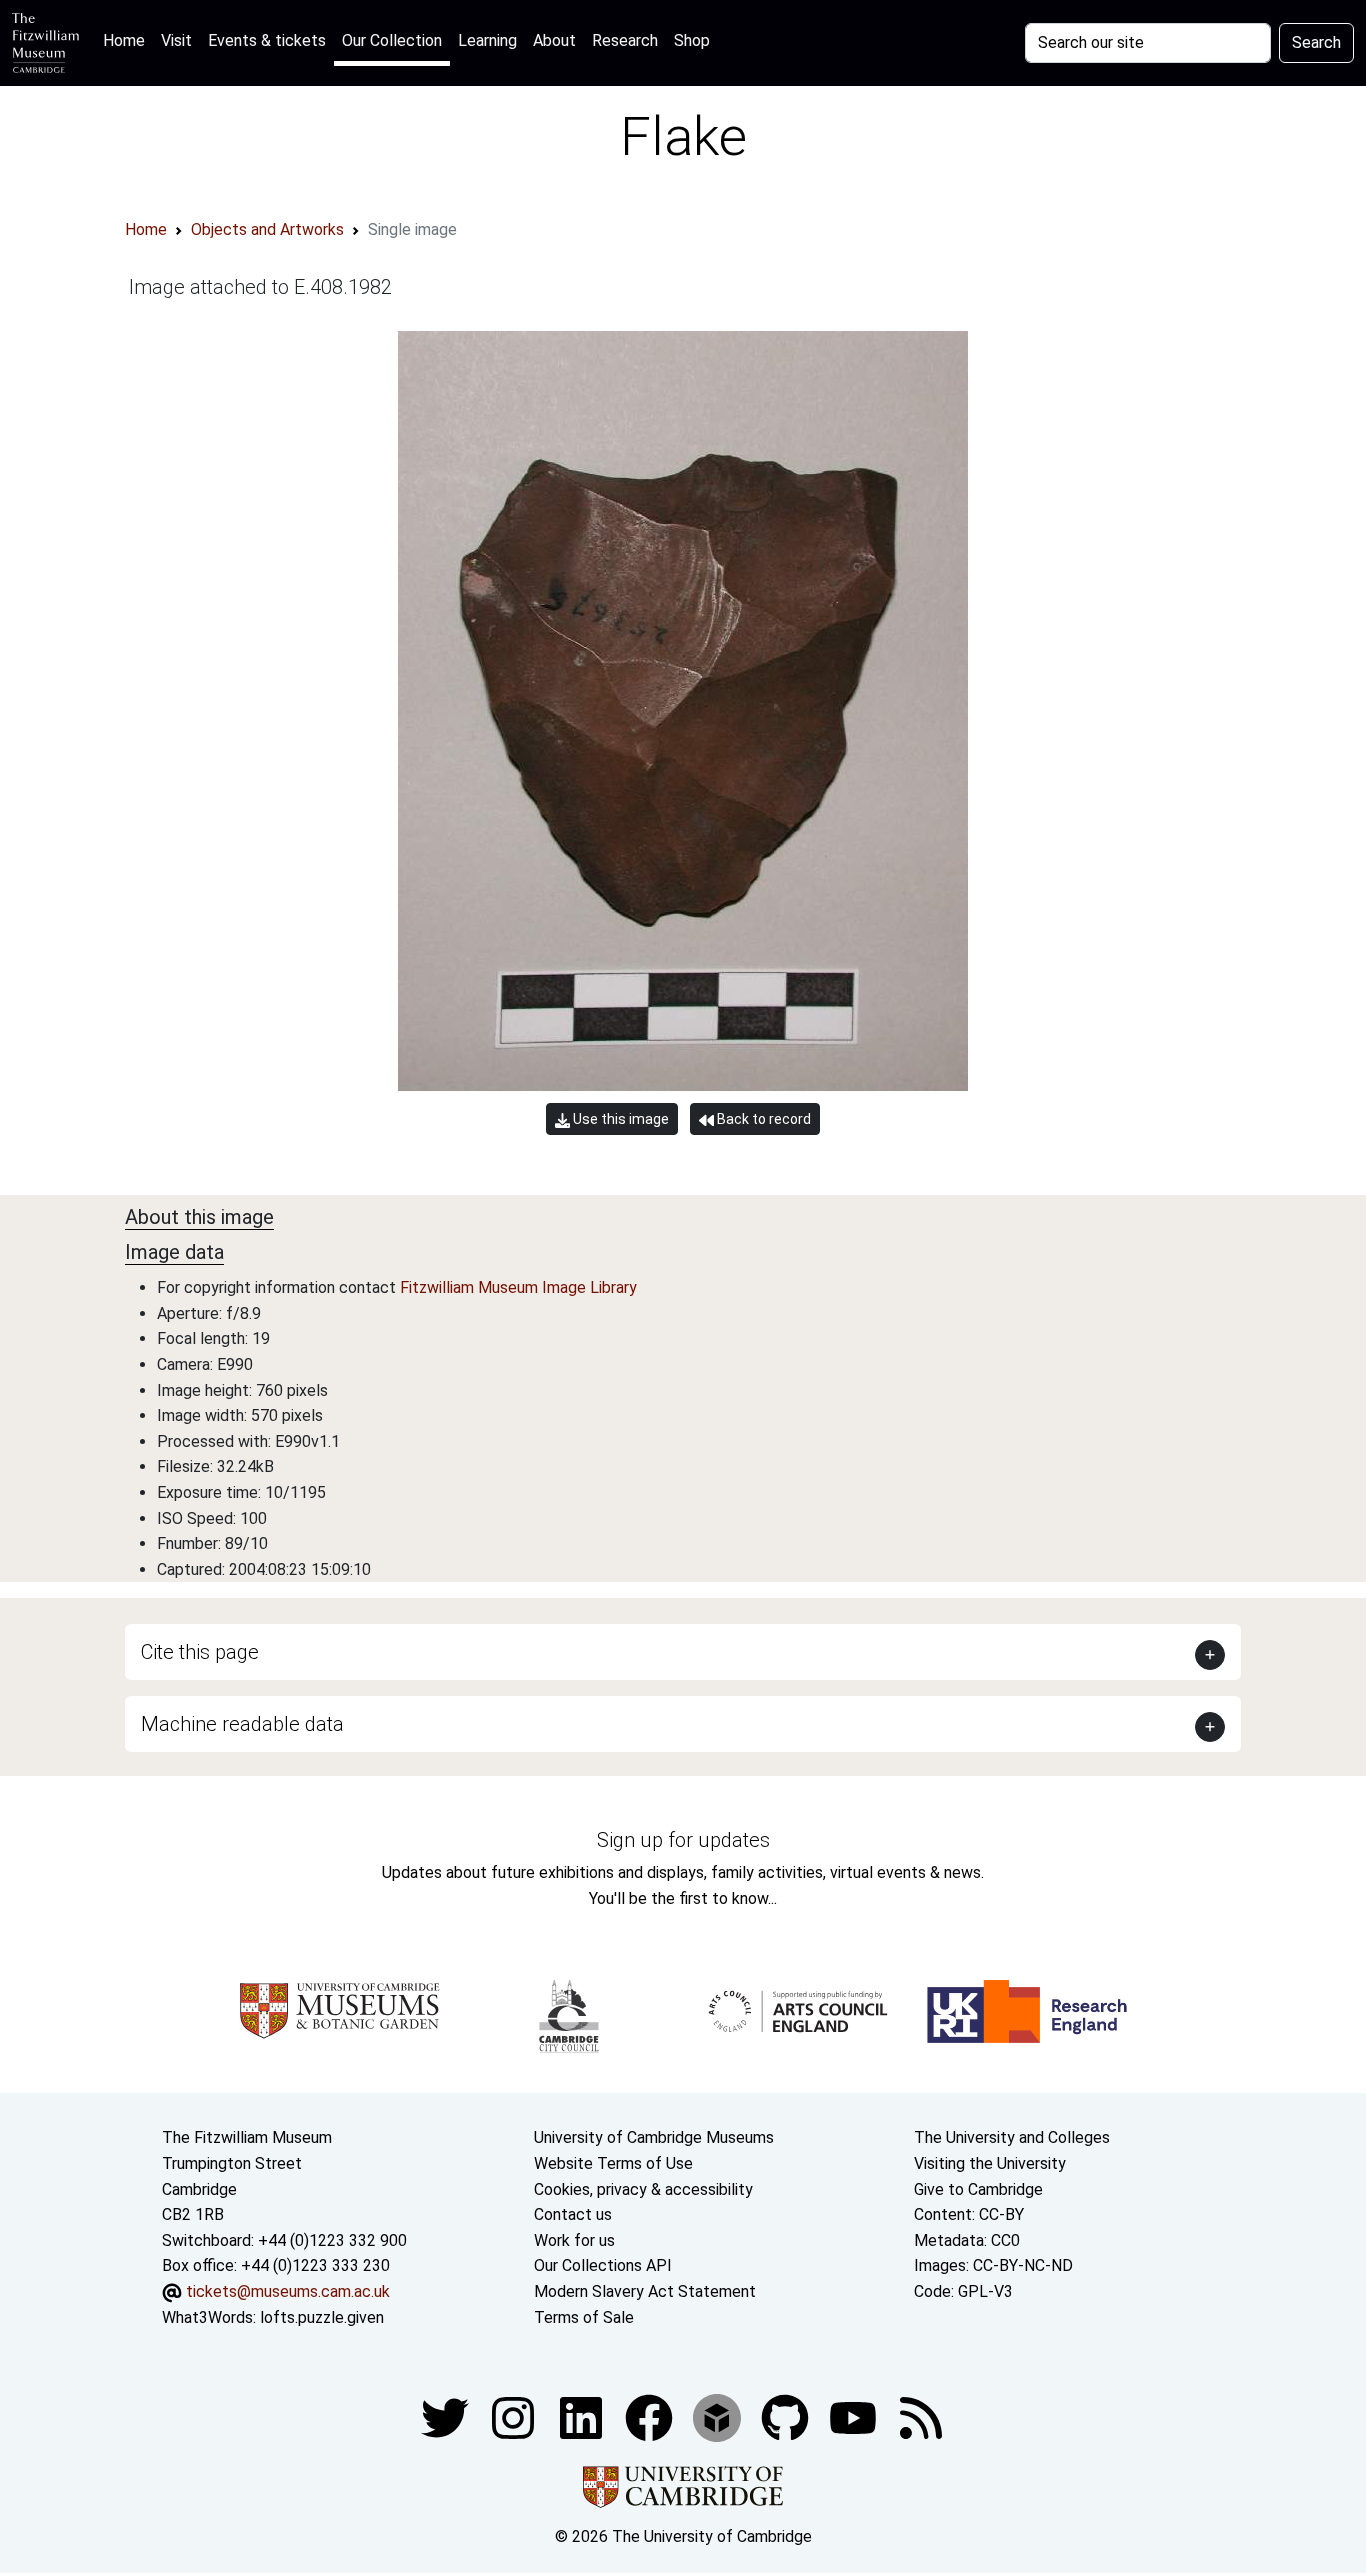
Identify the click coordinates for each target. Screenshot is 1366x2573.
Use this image (619, 1119)
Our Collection (392, 40)
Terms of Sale (584, 2317)
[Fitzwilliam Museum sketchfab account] (719, 2416)
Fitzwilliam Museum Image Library (518, 1287)
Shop (692, 40)
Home (128, 40)
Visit (176, 40)
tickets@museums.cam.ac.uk (288, 2291)
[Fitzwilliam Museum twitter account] (447, 2416)
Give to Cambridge (978, 2189)
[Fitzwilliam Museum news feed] (921, 2416)
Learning (487, 40)
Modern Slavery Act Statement (645, 2291)
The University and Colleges (1012, 2137)
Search (1316, 42)
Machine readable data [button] (242, 1724)
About (554, 40)
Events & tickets (267, 40)
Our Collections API (603, 2265)
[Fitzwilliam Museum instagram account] (515, 2416)
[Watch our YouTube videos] (855, 2416)
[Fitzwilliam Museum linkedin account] (651, 2416)
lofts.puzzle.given (322, 2317)
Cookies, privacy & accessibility (643, 2189)
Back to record (762, 1119)
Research (625, 40)
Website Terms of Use (613, 2163)
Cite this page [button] (200, 1652)
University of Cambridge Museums (654, 2137)
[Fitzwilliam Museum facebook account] (583, 2416)
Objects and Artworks (267, 229)
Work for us (574, 2240)
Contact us (573, 2214)
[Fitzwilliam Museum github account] (787, 2416)
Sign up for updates (683, 1840)
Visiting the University (990, 2163)
